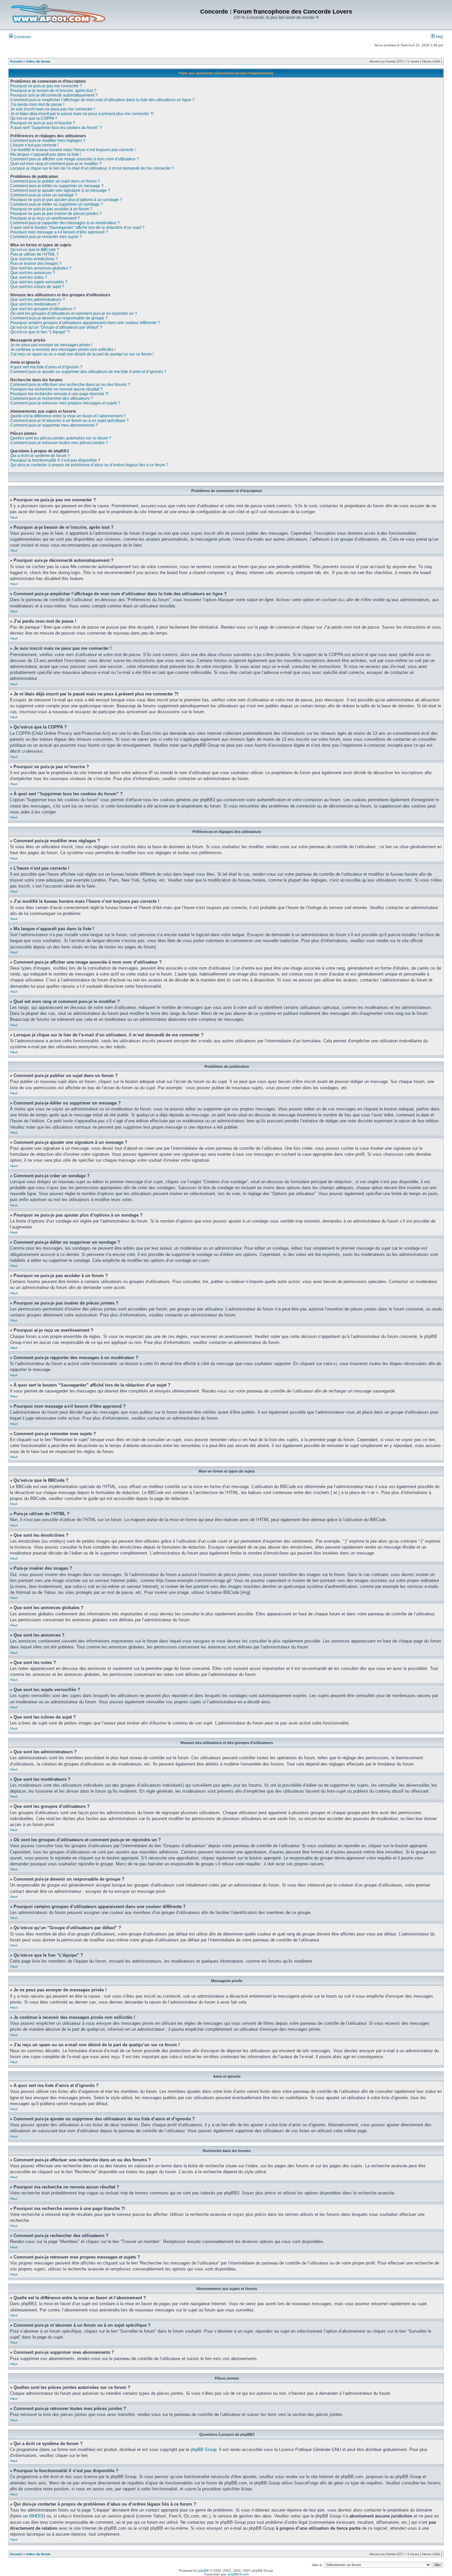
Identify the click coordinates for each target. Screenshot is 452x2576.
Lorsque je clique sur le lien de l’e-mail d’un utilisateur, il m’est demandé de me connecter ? (92, 168)
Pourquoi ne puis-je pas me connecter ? (46, 86)
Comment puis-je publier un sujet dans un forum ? (55, 181)
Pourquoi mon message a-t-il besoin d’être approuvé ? (59, 232)
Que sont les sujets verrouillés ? (39, 282)
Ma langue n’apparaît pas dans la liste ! (45, 154)
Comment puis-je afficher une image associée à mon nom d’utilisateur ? (75, 159)
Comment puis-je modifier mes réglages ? (48, 141)
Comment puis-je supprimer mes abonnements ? (54, 425)
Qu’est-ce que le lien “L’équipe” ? (40, 332)
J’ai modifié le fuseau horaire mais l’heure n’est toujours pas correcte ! (73, 150)
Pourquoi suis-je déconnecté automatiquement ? (54, 95)
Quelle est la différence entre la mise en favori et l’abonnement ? (68, 416)
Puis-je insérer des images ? (36, 264)
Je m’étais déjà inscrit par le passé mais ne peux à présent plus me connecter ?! (82, 114)
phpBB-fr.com (238, 2574)
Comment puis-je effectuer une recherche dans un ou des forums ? (70, 385)
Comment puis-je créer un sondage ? (44, 195)
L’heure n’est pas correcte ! (34, 145)
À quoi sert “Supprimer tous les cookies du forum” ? (56, 128)
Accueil (16, 61)
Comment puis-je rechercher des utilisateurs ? (52, 398)
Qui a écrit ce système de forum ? (40, 456)
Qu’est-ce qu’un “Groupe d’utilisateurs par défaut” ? (56, 327)
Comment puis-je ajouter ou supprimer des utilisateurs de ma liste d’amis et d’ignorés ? (88, 372)
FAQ (439, 37)
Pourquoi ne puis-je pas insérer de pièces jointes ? (56, 214)
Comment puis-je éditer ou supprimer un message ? (57, 186)
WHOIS (36, 2516)
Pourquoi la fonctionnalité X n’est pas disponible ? (55, 460)
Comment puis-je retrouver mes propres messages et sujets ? (65, 403)
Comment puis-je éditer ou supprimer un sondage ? (57, 204)
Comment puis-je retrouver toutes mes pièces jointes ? (59, 443)
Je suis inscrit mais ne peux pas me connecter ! (52, 109)
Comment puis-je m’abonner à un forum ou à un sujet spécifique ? (69, 421)
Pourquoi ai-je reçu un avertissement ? (45, 218)
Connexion (22, 37)
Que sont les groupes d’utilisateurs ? (43, 309)
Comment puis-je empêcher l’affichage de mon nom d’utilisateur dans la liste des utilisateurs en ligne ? (102, 100)
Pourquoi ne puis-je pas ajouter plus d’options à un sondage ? (66, 200)
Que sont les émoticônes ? (34, 259)
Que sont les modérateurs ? (35, 304)
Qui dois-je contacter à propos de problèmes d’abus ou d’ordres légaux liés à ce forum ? (89, 465)
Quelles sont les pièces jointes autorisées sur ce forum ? (61, 438)
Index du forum (38, 61)
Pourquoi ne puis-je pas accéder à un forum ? (51, 209)
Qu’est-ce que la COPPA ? (34, 118)
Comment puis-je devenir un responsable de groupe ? (59, 318)
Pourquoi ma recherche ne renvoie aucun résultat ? (56, 389)
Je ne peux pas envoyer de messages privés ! (51, 345)
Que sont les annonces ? (33, 273)
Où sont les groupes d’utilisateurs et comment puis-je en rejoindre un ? (74, 313)
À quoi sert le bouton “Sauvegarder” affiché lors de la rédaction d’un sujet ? (77, 228)
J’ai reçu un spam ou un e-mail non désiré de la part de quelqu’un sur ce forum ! (82, 354)
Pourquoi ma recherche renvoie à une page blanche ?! (59, 394)
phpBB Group (203, 2450)
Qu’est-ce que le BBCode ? (35, 250)
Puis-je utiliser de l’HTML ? (34, 254)
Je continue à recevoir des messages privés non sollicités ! (63, 350)
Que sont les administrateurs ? (38, 300)
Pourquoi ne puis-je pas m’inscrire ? (43, 123)
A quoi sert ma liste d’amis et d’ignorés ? (46, 367)
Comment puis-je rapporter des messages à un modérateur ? (65, 223)
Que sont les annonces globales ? (41, 268)
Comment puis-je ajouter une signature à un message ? (60, 190)
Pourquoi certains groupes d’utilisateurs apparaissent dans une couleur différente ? (85, 323)
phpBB (203, 2571)
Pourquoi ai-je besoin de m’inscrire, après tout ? (53, 91)
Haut (14, 517)
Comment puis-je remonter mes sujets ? (46, 237)
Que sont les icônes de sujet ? (37, 287)
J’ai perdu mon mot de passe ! (37, 104)
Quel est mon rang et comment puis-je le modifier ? (56, 164)
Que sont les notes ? (29, 277)
